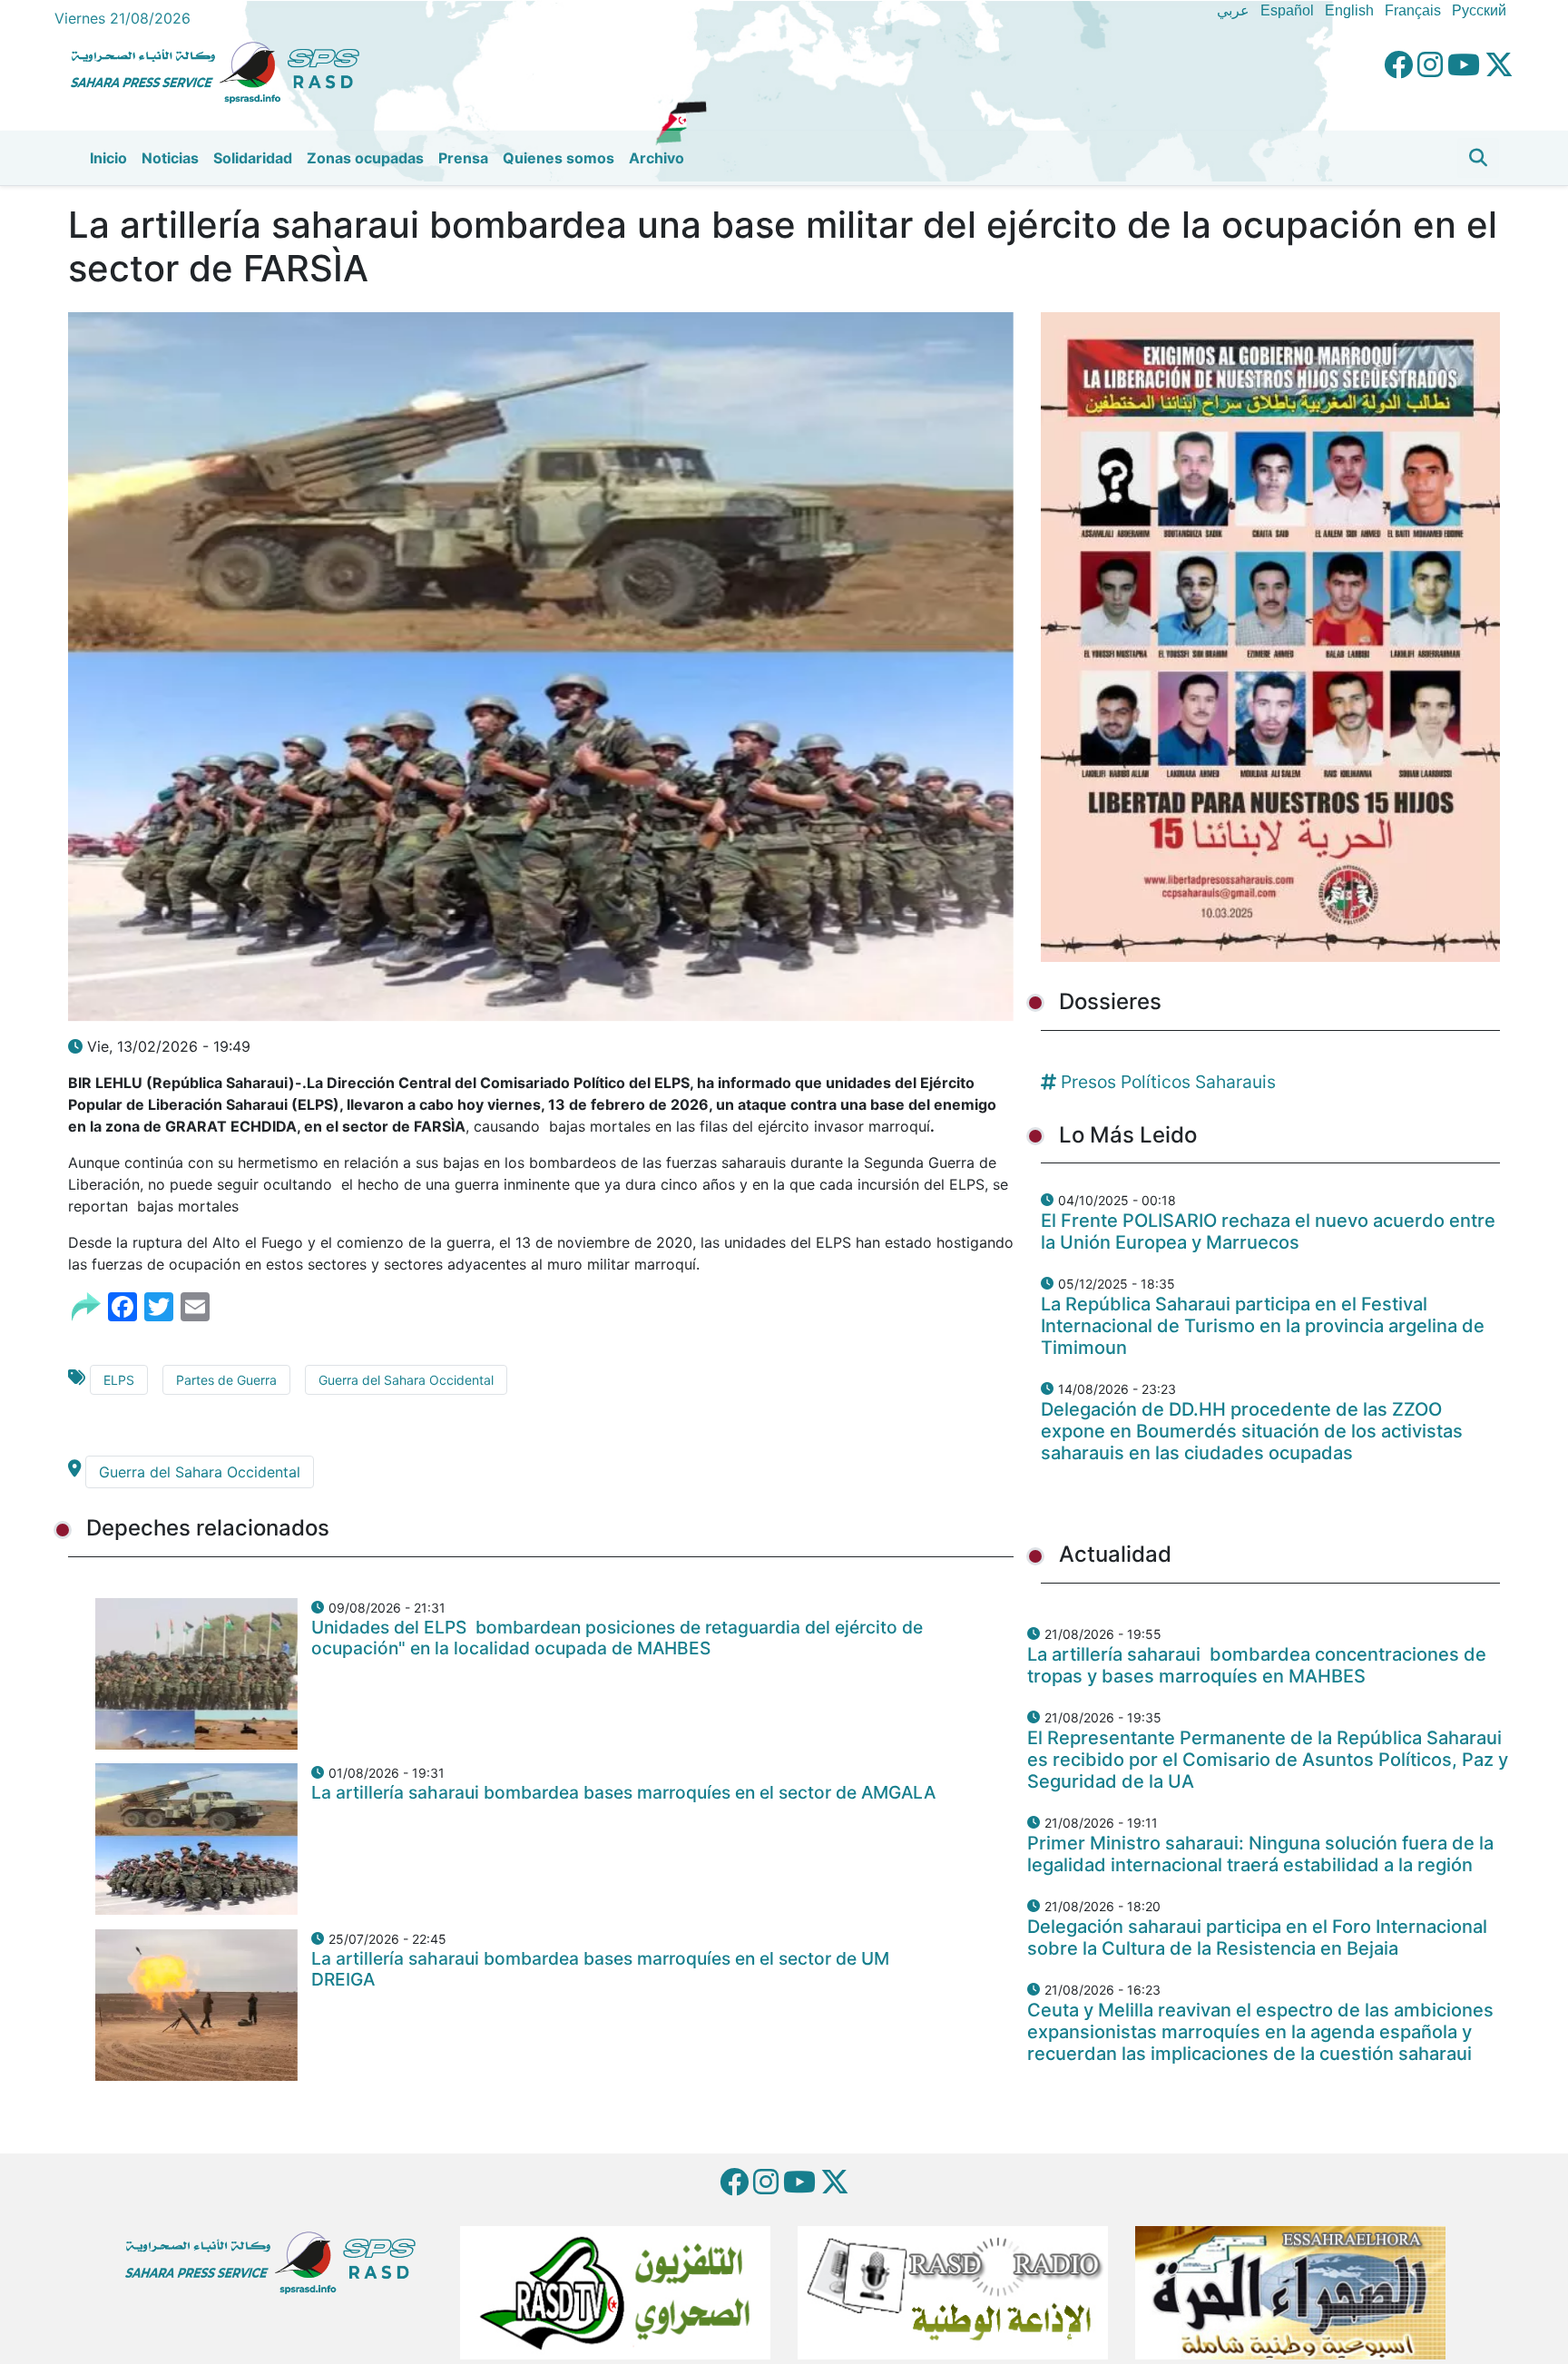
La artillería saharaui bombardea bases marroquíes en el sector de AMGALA (623, 1792)
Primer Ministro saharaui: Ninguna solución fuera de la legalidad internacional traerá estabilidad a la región (1260, 1854)
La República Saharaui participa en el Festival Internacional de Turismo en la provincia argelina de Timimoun (1263, 1326)
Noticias (170, 158)
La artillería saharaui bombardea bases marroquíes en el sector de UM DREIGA (600, 1969)
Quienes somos (559, 158)
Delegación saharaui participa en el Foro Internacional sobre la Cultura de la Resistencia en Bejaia (1257, 1937)
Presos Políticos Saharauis (1168, 1082)
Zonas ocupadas (365, 158)
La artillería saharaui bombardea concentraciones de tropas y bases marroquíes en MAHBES (1257, 1665)
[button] (1478, 158)
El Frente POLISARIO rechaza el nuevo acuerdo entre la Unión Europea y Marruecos (1268, 1231)
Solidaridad (253, 158)
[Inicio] (222, 70)
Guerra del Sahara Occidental (406, 1380)
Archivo (657, 158)
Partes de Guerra (226, 1380)
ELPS (119, 1380)
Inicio (108, 158)
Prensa (463, 158)
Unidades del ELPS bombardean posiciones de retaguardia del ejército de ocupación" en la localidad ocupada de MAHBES (617, 1638)
